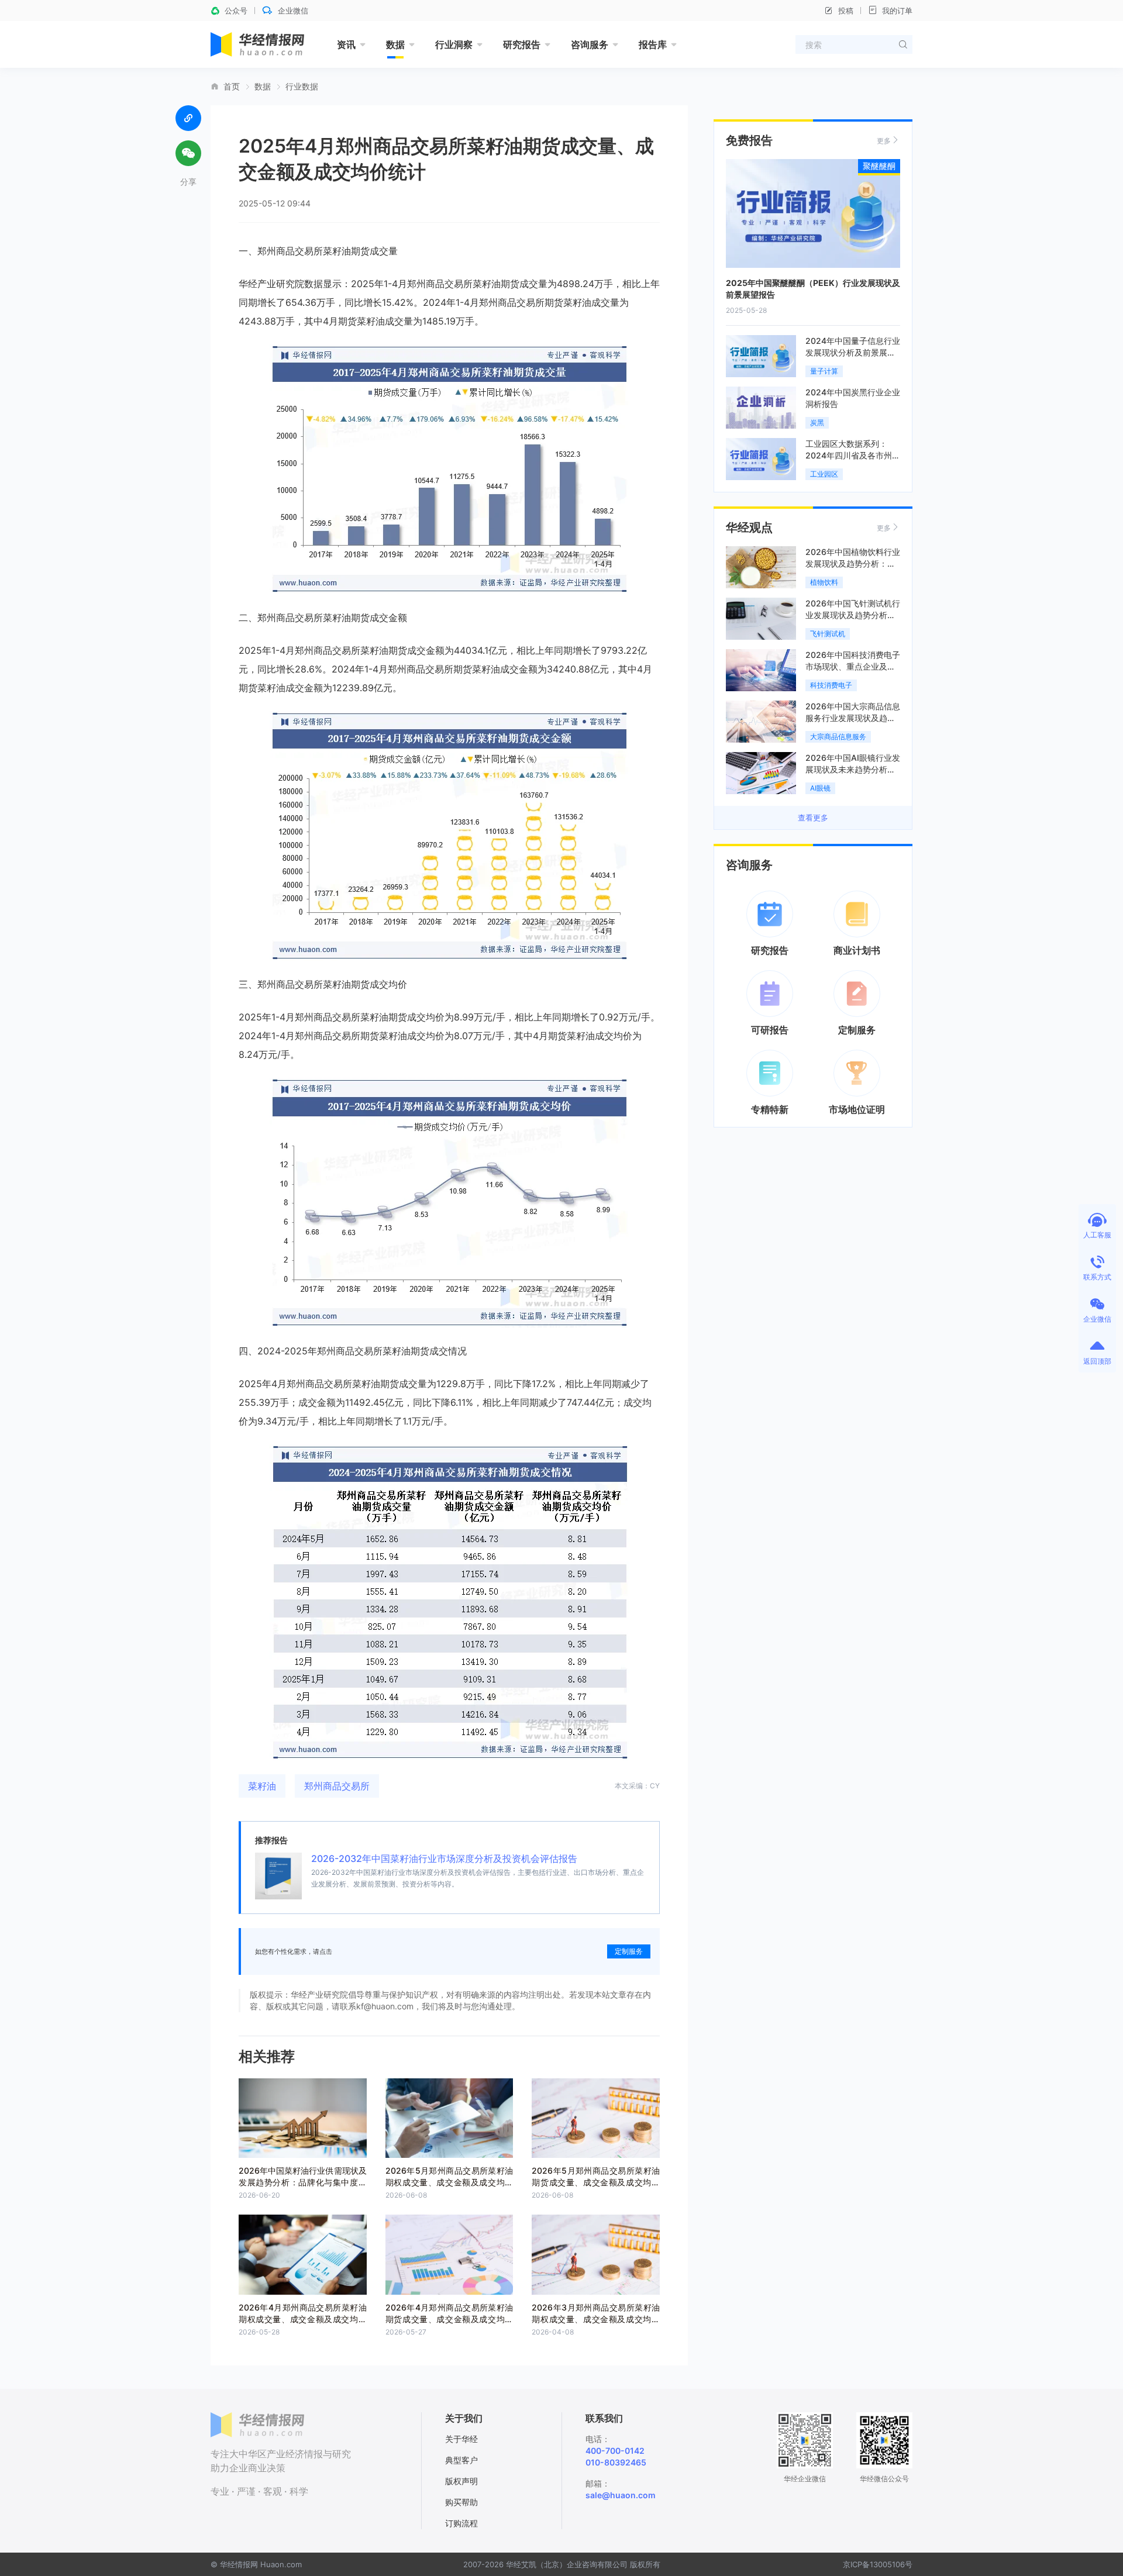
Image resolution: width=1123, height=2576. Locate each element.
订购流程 (461, 2523)
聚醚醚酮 (879, 166)
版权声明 (461, 2481)
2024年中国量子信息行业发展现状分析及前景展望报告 (853, 352)
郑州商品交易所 (337, 1786)
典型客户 (461, 2460)
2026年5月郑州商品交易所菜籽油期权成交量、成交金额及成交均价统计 (449, 2182)
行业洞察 (454, 44)
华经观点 (749, 527)
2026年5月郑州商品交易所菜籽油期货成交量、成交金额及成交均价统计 (596, 2182)
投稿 (846, 11)
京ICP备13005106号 (878, 2564)
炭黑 (817, 423)
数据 (395, 44)
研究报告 (522, 44)
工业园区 (824, 474)
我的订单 (897, 11)
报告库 (653, 44)
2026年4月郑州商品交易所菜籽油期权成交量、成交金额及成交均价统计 (303, 2319)
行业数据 (302, 87)
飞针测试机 (828, 634)
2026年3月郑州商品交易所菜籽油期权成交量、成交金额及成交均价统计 (596, 2319)
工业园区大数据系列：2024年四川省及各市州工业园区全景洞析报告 (853, 455)
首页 (232, 87)
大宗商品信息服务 (838, 737)
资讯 (346, 44)
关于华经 (461, 2439)
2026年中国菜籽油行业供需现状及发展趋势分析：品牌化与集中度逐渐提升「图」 (303, 2182)
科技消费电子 (831, 685)
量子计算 (824, 371)
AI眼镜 (820, 788)
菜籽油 (262, 1786)
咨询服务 (590, 44)
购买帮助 (461, 2502)
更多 (884, 141)
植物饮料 (824, 582)
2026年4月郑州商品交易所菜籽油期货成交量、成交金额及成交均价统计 (449, 2319)
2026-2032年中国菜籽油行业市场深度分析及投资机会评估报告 (444, 1858)
